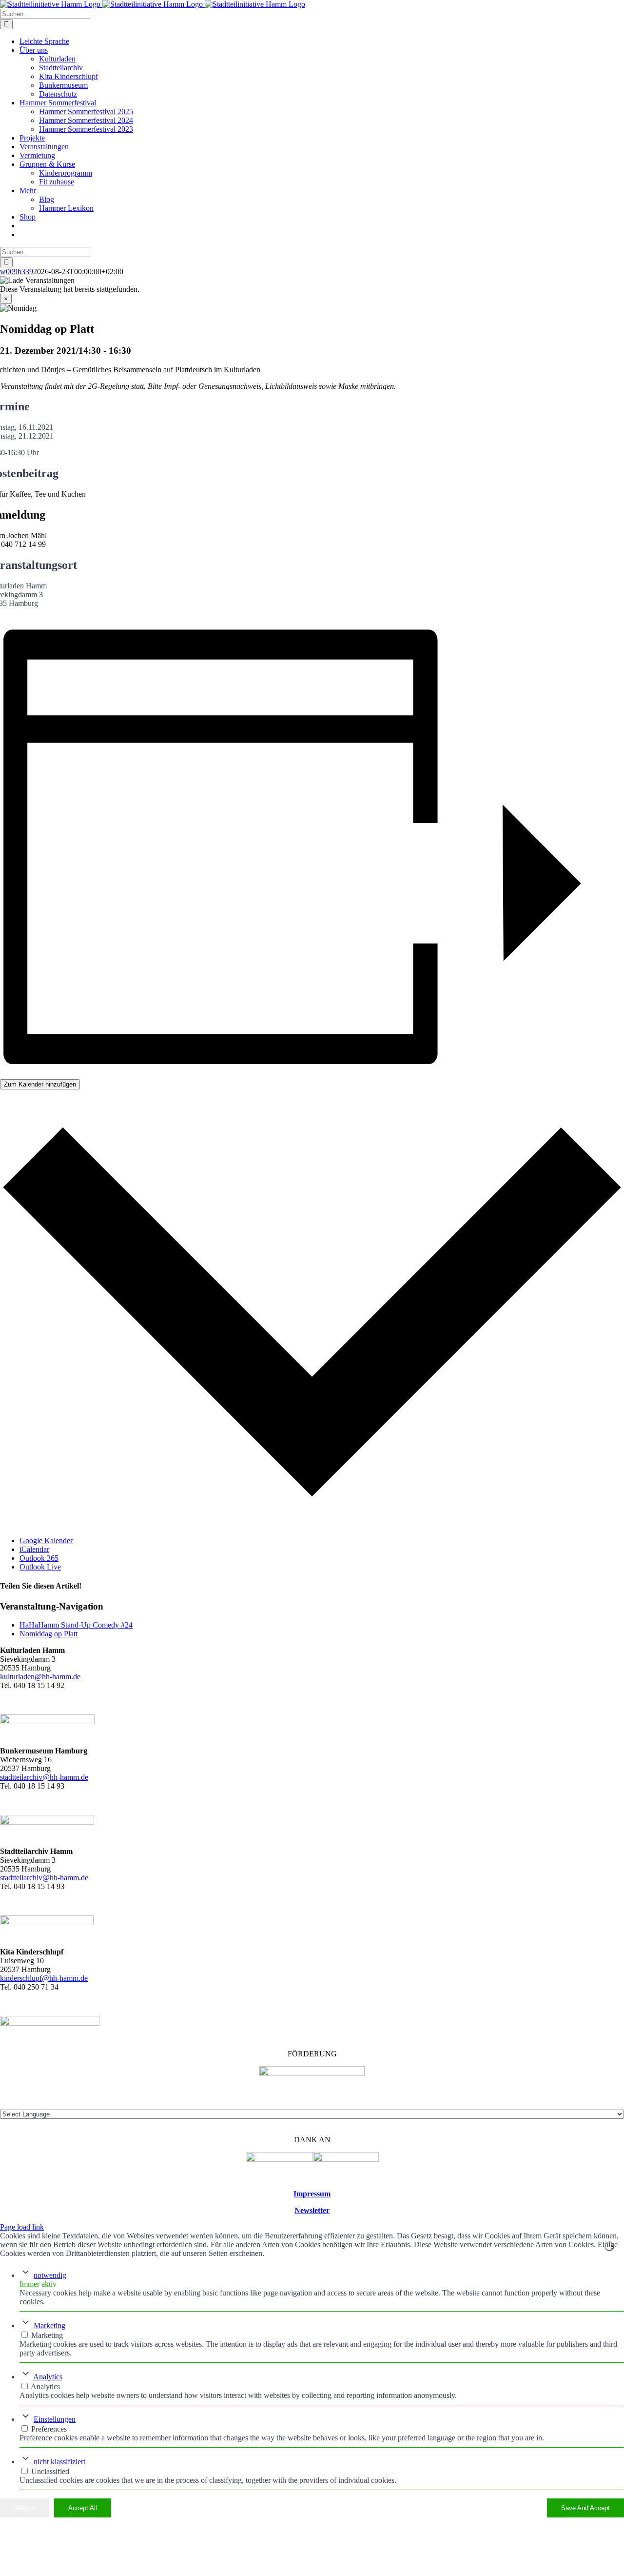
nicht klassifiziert (59, 2462)
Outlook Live (40, 1567)
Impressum (312, 2194)
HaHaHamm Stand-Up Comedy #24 (76, 1625)
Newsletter (312, 2210)
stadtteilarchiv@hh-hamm (39, 1878)
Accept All (83, 2508)
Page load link (22, 2227)
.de (84, 1878)
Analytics (48, 2377)
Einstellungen (55, 2419)
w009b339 (17, 272)
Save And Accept (585, 2508)
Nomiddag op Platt (49, 1634)
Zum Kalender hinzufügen (40, 1084)
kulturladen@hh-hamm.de (40, 1677)
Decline (25, 2508)
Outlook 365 (39, 1558)
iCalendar (34, 1549)
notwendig (50, 2275)
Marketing (49, 2325)
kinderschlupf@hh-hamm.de (44, 1978)
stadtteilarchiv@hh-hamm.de (44, 1777)
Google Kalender (46, 1540)
